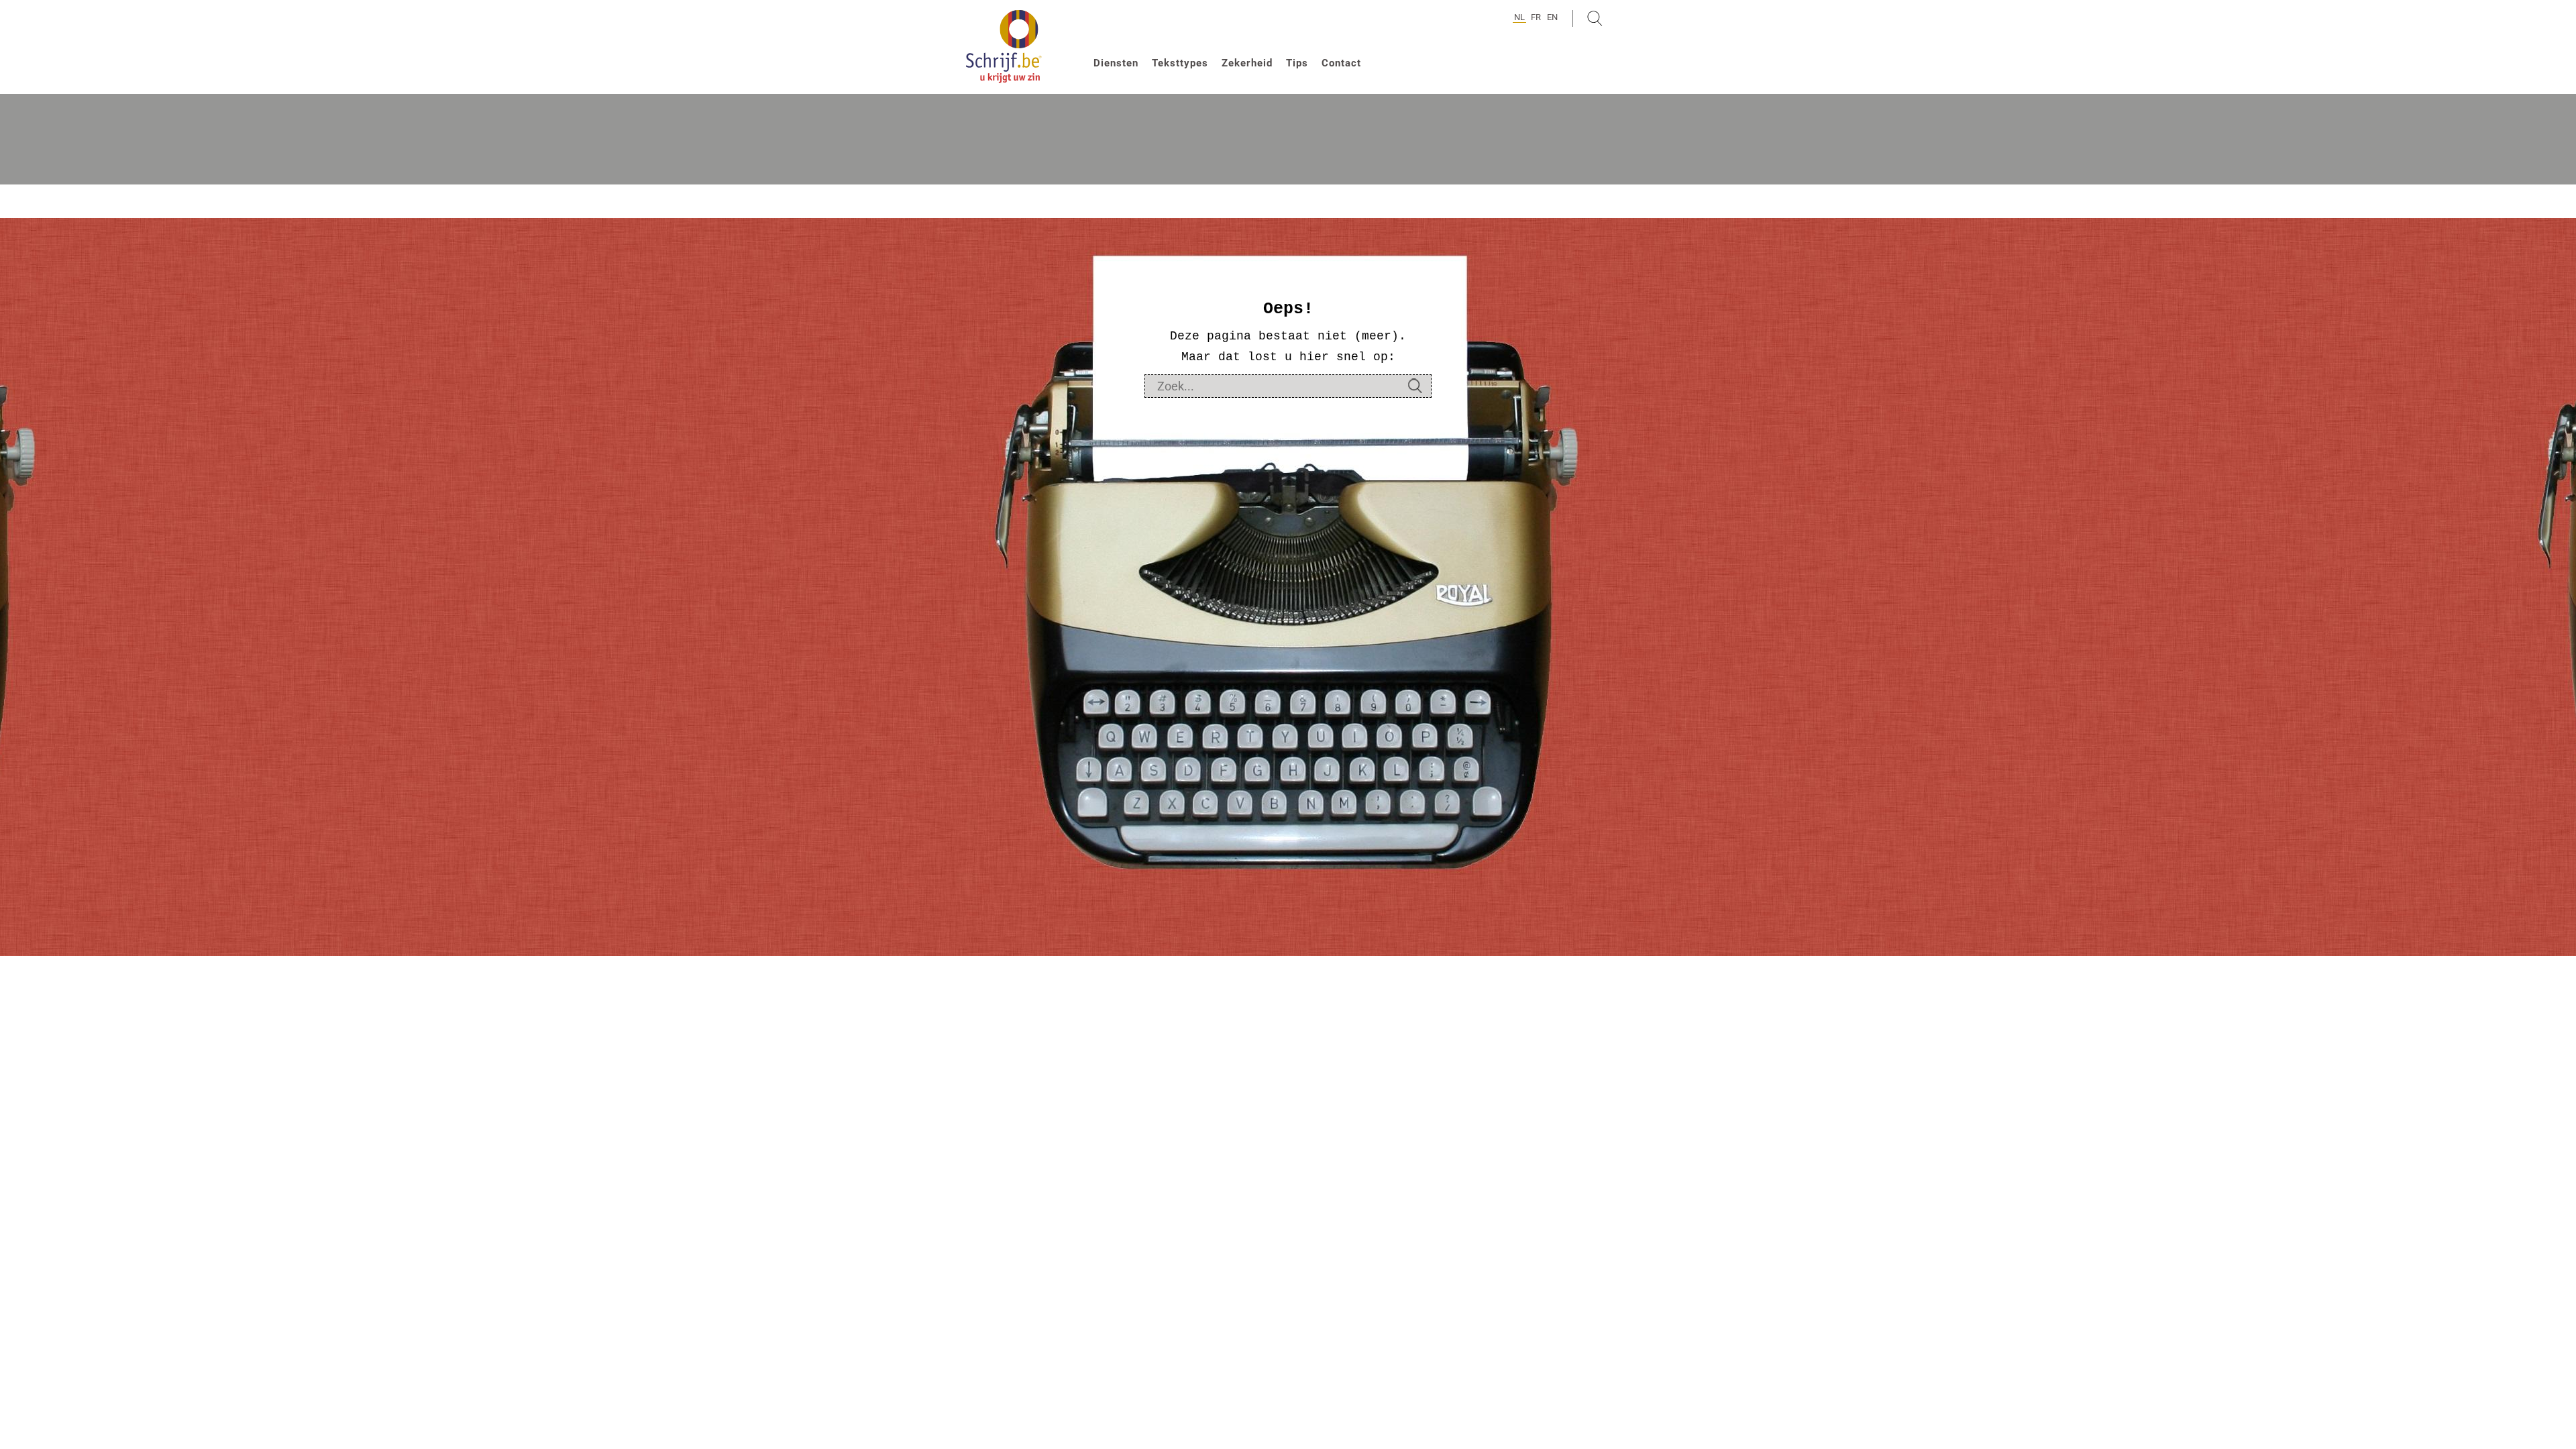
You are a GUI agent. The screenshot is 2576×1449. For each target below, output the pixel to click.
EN (1552, 17)
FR (1536, 17)
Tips (1297, 63)
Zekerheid (1247, 63)
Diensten (1116, 63)
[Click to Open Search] (1595, 18)
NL (1519, 17)
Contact (1341, 63)
